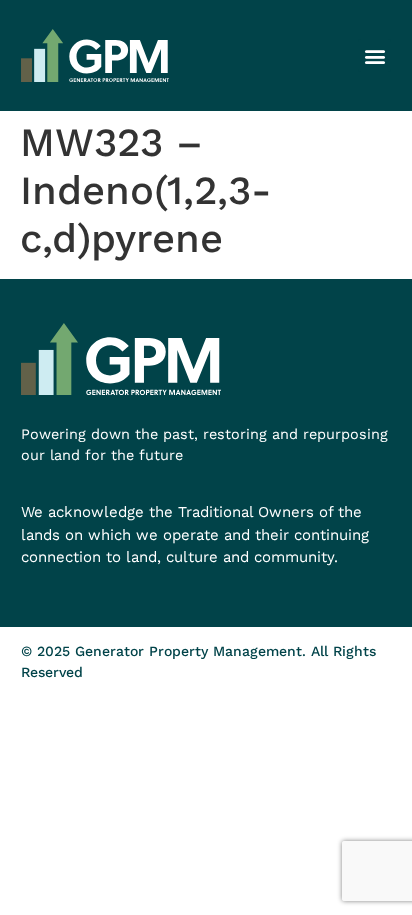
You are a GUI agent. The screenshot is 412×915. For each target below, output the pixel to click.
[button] (374, 55)
